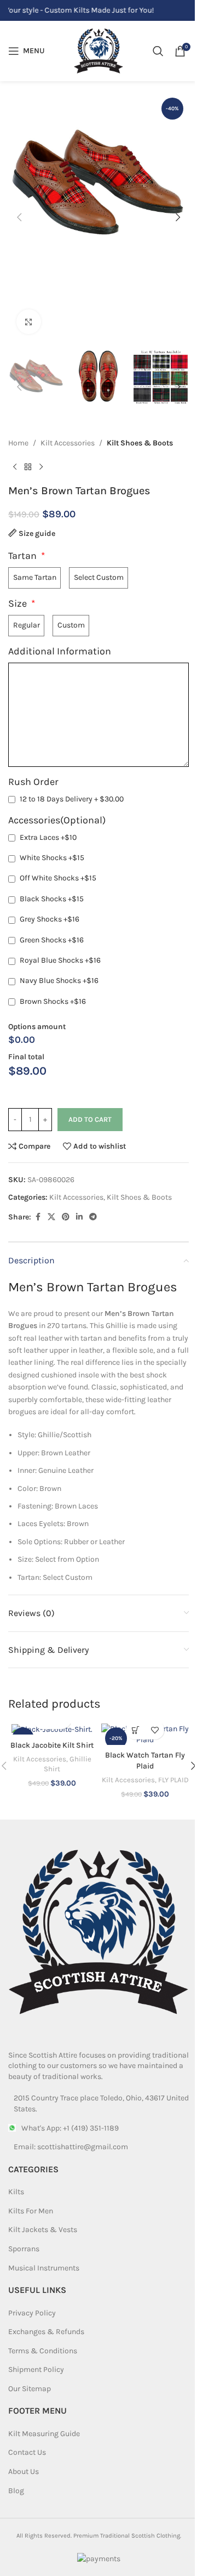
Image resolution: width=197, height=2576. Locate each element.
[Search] (158, 51)
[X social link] (51, 1217)
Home (18, 443)
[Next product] (41, 467)
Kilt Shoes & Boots (140, 443)
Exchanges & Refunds (46, 2332)
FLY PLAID (173, 1780)
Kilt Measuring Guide (44, 2434)
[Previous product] (15, 467)
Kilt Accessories (68, 443)
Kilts (16, 2192)
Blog (16, 2491)
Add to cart (90, 1119)
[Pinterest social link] (66, 1217)
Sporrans (24, 2249)
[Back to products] (28, 467)
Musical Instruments (44, 2268)
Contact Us (27, 2452)
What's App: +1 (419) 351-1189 (70, 2128)
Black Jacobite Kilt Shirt (52, 1745)
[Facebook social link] (38, 1217)
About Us (24, 2472)
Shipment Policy (36, 2369)
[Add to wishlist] (155, 1730)
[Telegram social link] (93, 1217)
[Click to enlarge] (29, 322)
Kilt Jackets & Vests (43, 2230)
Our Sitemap (30, 2389)
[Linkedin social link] (79, 1217)
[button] (19, 217)
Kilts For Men (31, 2211)
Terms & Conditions (43, 2351)
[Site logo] (99, 50)
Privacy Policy (32, 2313)
